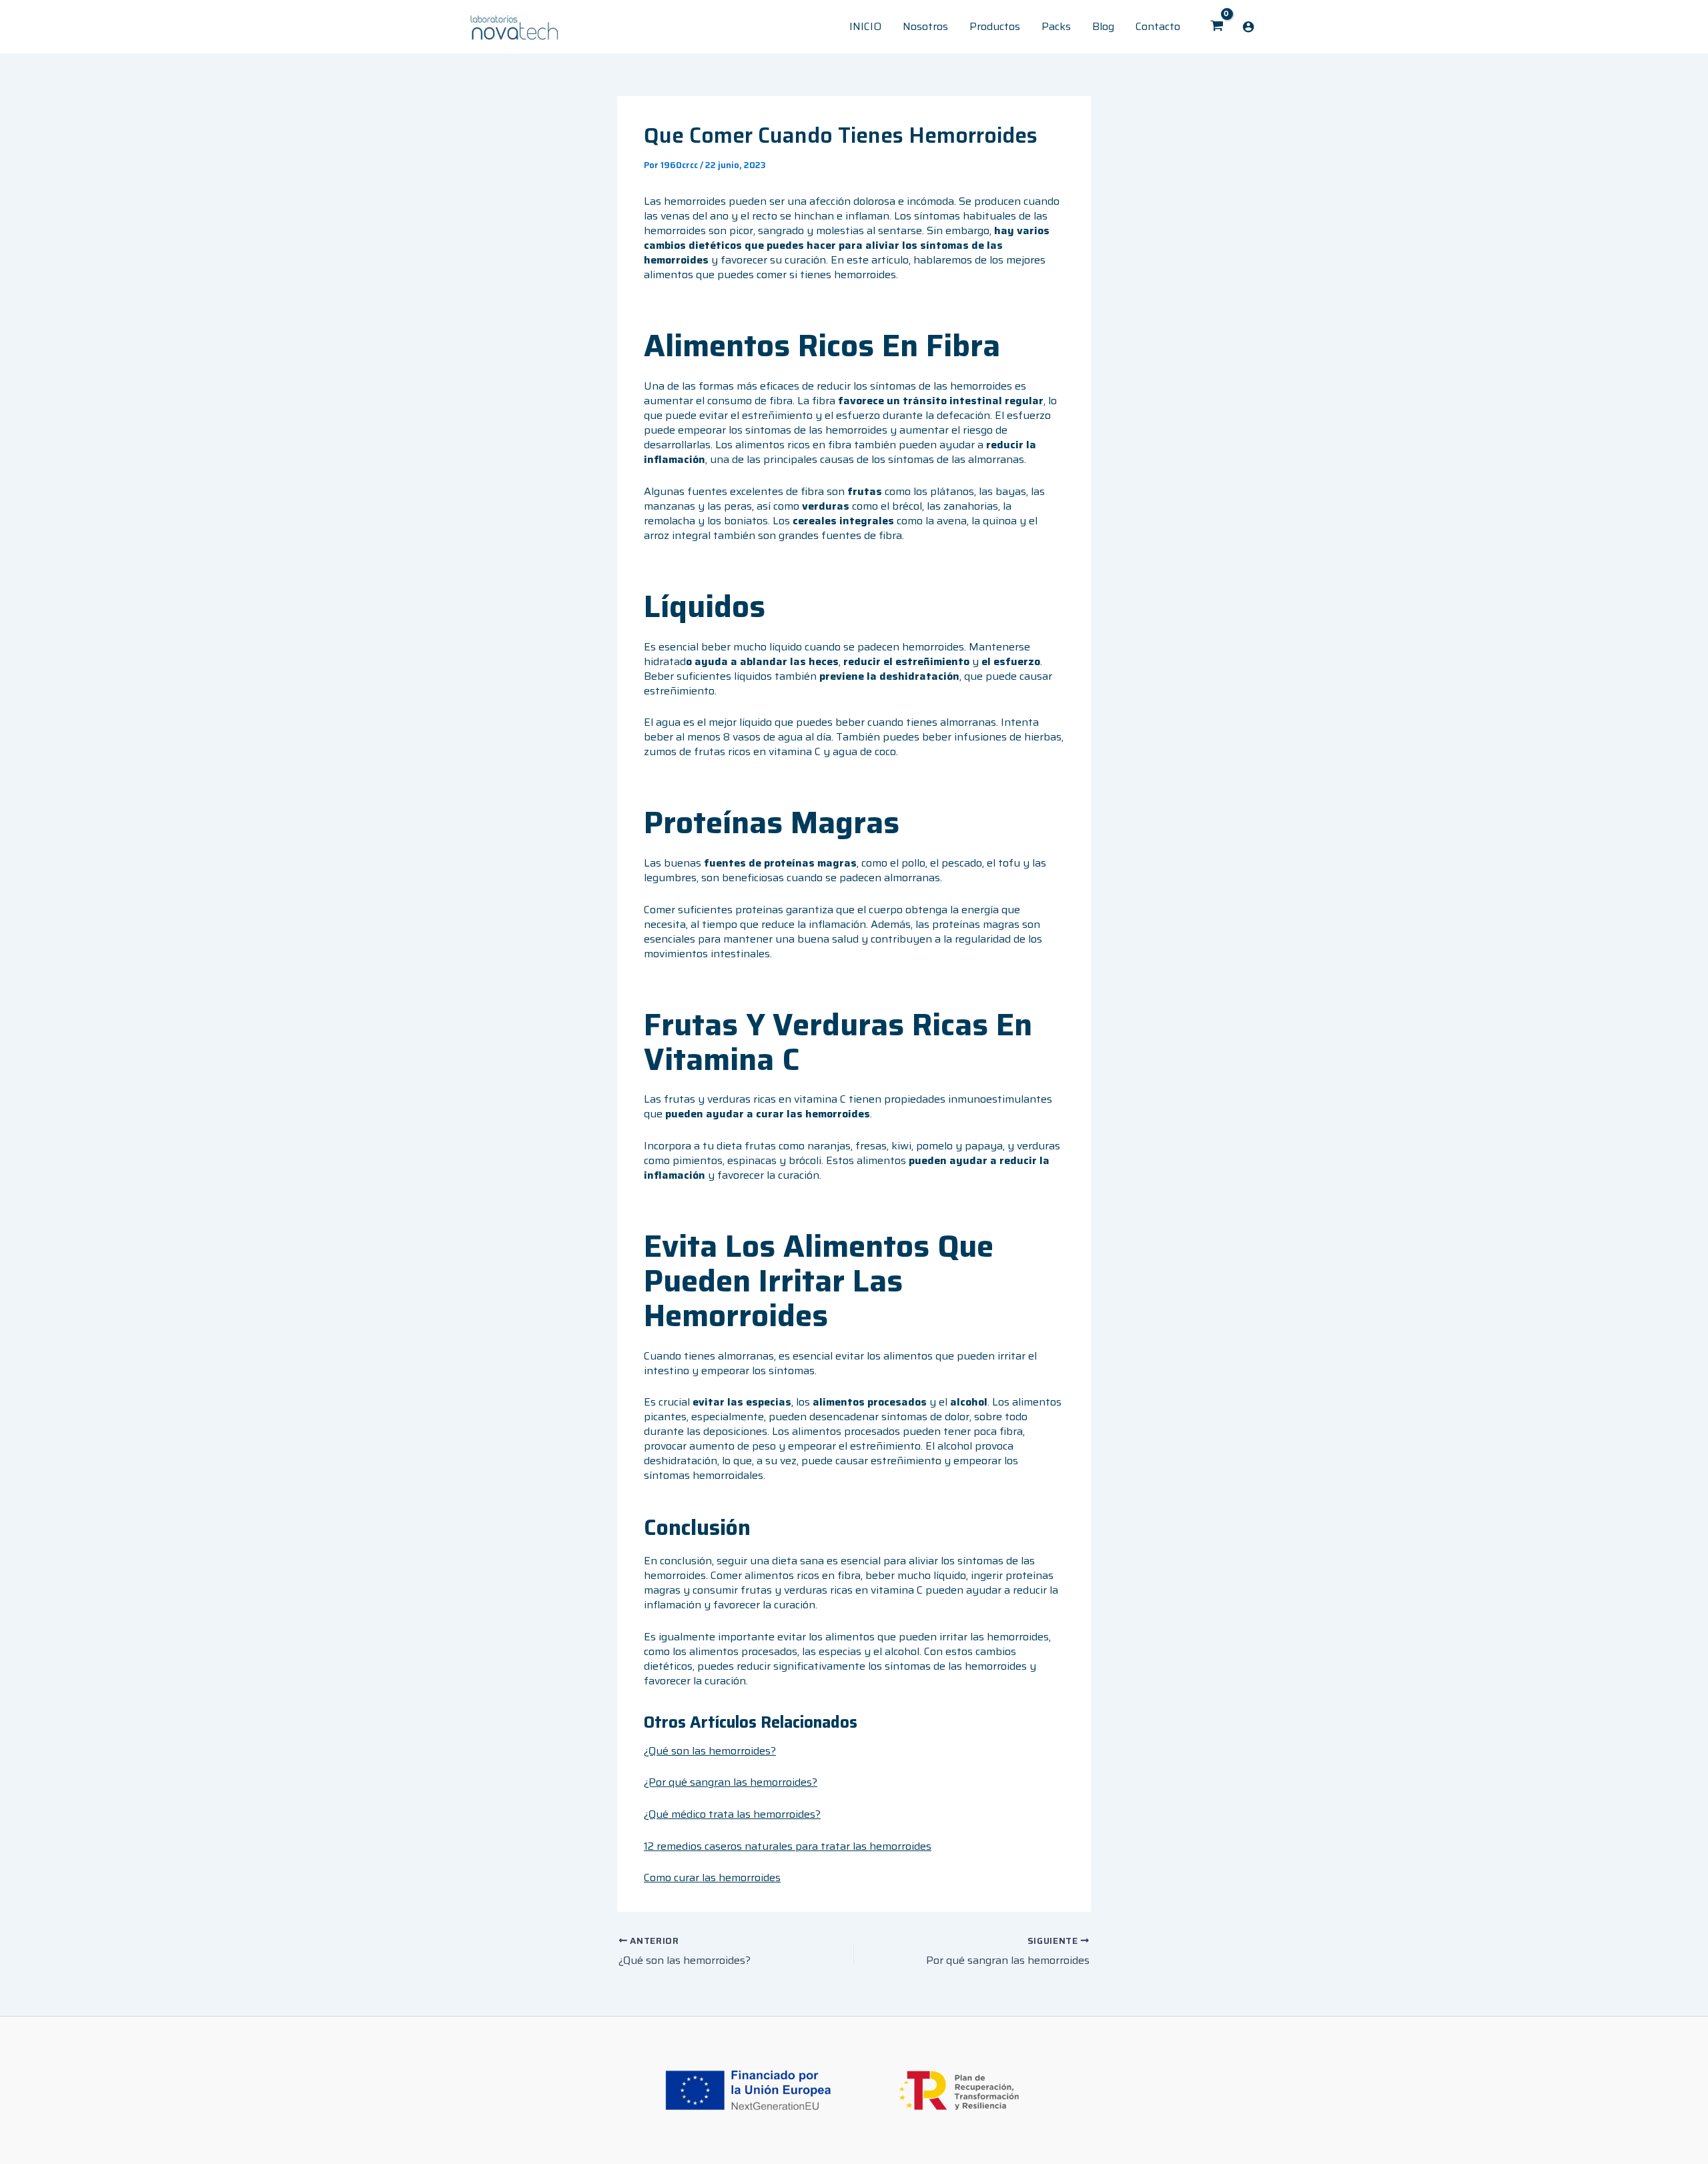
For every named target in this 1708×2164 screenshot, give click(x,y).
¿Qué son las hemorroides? (710, 1751)
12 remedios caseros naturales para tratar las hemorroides (788, 1846)
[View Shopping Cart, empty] (1217, 27)
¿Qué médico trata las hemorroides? (732, 1814)
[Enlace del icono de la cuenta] (1248, 27)
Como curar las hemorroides (712, 1877)
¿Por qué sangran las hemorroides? (731, 1782)
